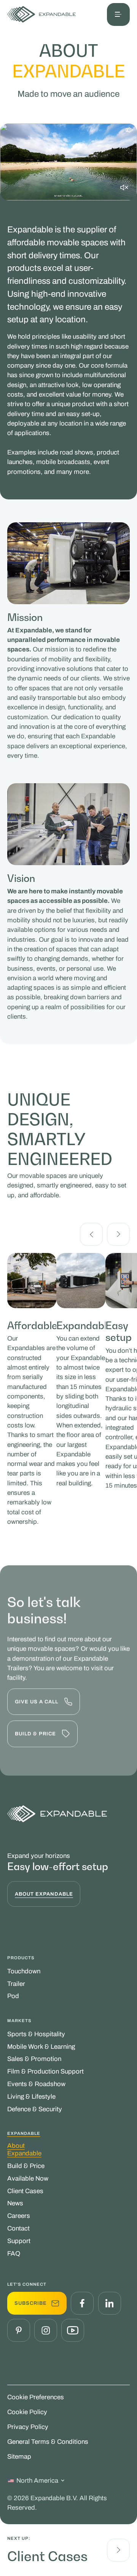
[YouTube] (73, 2330)
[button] (118, 14)
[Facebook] (82, 2303)
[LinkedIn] (110, 2303)
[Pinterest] (19, 2330)
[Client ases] (118, 2550)
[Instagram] (46, 2330)
